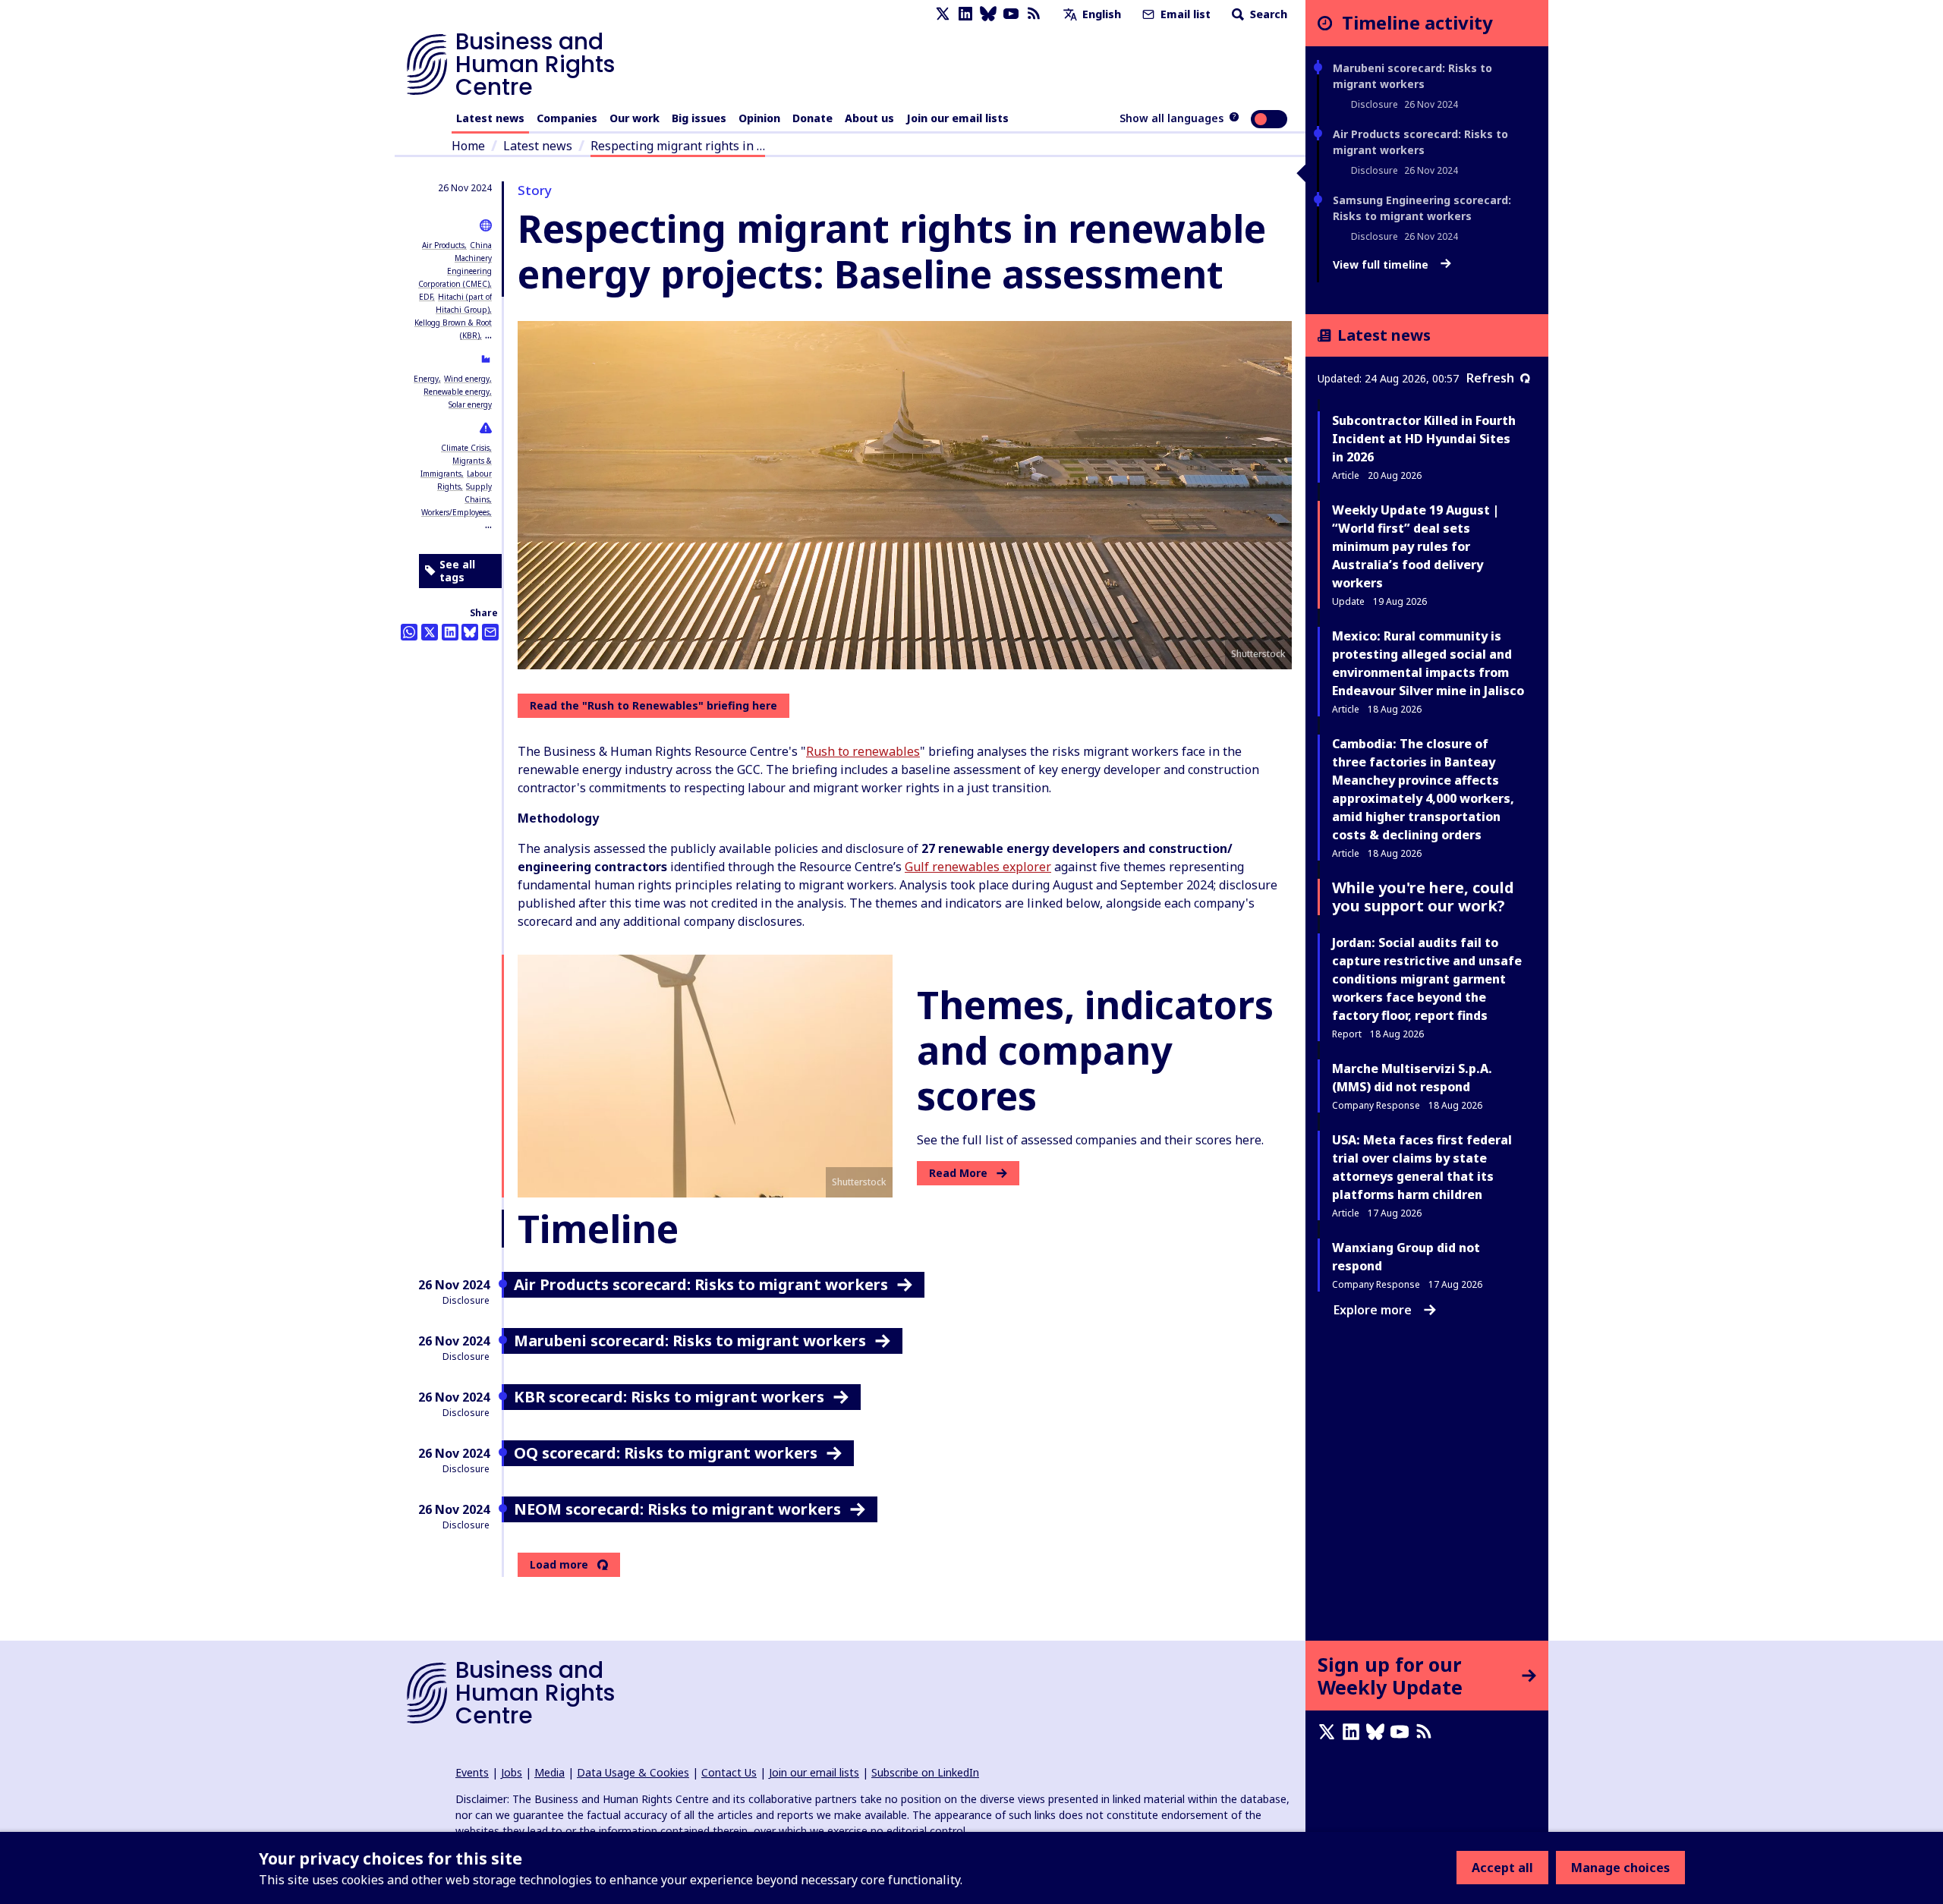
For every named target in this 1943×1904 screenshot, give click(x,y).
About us (869, 118)
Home (468, 146)
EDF (426, 297)
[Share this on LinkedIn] (450, 632)
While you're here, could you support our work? (1423, 897)
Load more (559, 1565)
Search (1267, 14)
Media (550, 1772)
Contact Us (729, 1772)
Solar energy (470, 404)
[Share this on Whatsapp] (409, 632)
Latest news (490, 118)
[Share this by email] (490, 632)
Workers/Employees (455, 512)
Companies (567, 118)
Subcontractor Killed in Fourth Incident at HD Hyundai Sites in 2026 (1424, 439)
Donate (812, 118)
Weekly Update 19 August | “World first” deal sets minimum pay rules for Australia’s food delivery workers (1416, 546)
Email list (1184, 14)
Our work (635, 118)
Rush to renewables (863, 751)
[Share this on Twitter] (430, 632)
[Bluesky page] (988, 14)
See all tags (457, 571)
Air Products (443, 245)
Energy (426, 379)
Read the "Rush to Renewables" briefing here (653, 705)
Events (472, 1772)
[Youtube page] (1011, 14)
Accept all (1502, 1868)
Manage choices (1620, 1868)
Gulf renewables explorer (978, 867)
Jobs (512, 1772)
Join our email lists (957, 118)
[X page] (943, 14)
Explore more (1373, 1310)
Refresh (1490, 378)
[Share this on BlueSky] (470, 632)
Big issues (699, 118)
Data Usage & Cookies (633, 1772)
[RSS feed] (1034, 14)
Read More (958, 1173)
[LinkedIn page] (965, 14)
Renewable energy (457, 392)
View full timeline (1382, 265)
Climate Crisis (465, 448)
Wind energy (467, 379)
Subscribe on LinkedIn (925, 1772)
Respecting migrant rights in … (678, 146)
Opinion (759, 118)
